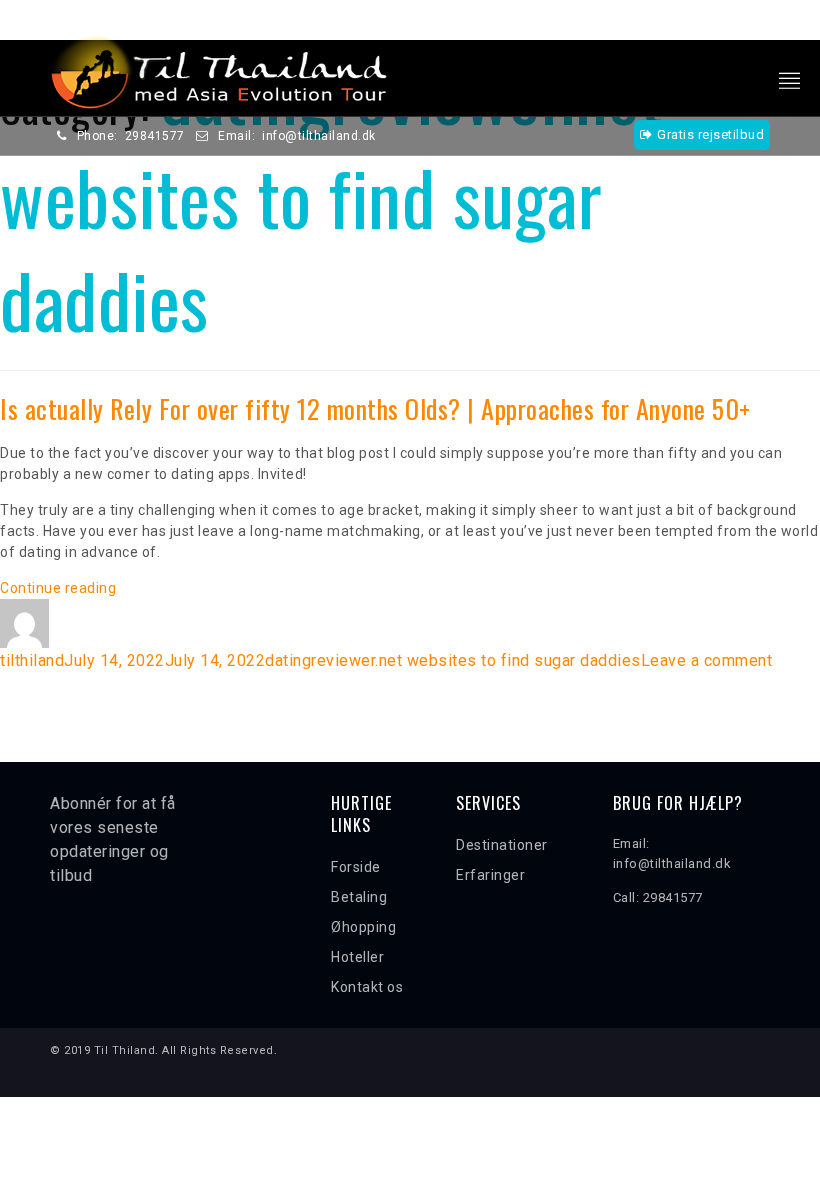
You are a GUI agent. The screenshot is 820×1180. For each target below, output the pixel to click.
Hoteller (357, 957)
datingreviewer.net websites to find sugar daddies (453, 660)
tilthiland (32, 660)
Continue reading (58, 588)
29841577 (155, 136)
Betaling (359, 897)
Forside (356, 867)
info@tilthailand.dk (319, 136)
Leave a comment (707, 660)
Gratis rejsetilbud (710, 134)
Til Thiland (125, 1050)
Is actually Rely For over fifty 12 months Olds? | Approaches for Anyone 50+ (375, 408)
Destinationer (502, 845)
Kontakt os (367, 987)
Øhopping (363, 927)
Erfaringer (490, 875)
